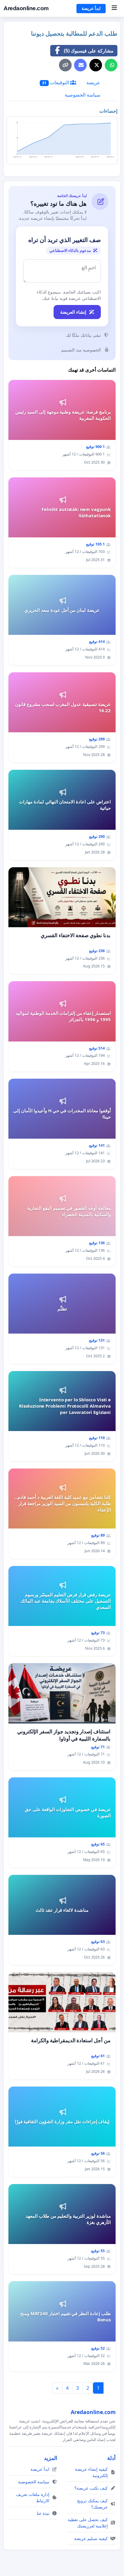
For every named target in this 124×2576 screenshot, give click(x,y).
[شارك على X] (96, 65)
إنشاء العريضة (73, 312)
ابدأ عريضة (91, 8)
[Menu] (114, 8)
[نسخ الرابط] (65, 65)
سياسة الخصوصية (82, 95)
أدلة (111, 2458)
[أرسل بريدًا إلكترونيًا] (80, 65)
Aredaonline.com (26, 8)
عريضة (93, 82)
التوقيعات (56, 82)
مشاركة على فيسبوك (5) (89, 51)
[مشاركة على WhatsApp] (111, 65)
